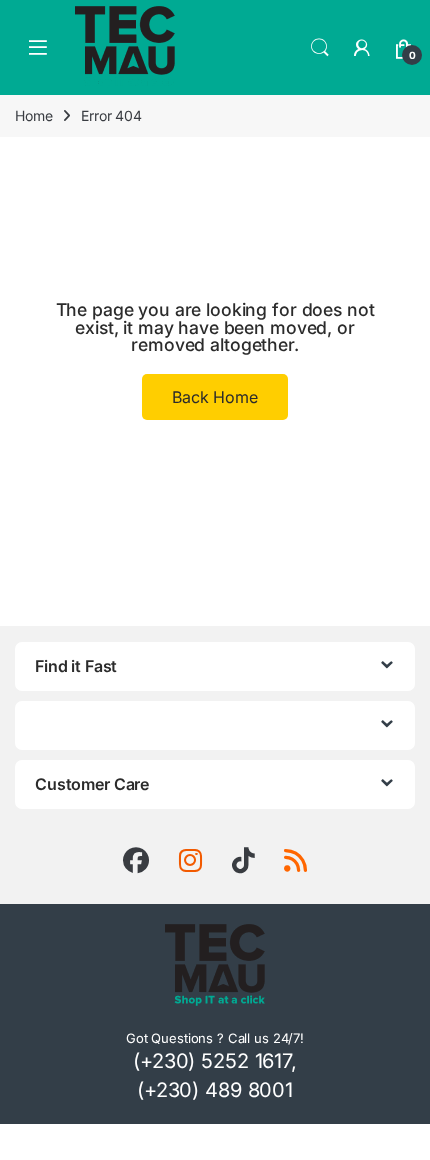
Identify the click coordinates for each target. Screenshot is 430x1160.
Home (33, 115)
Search (320, 48)
